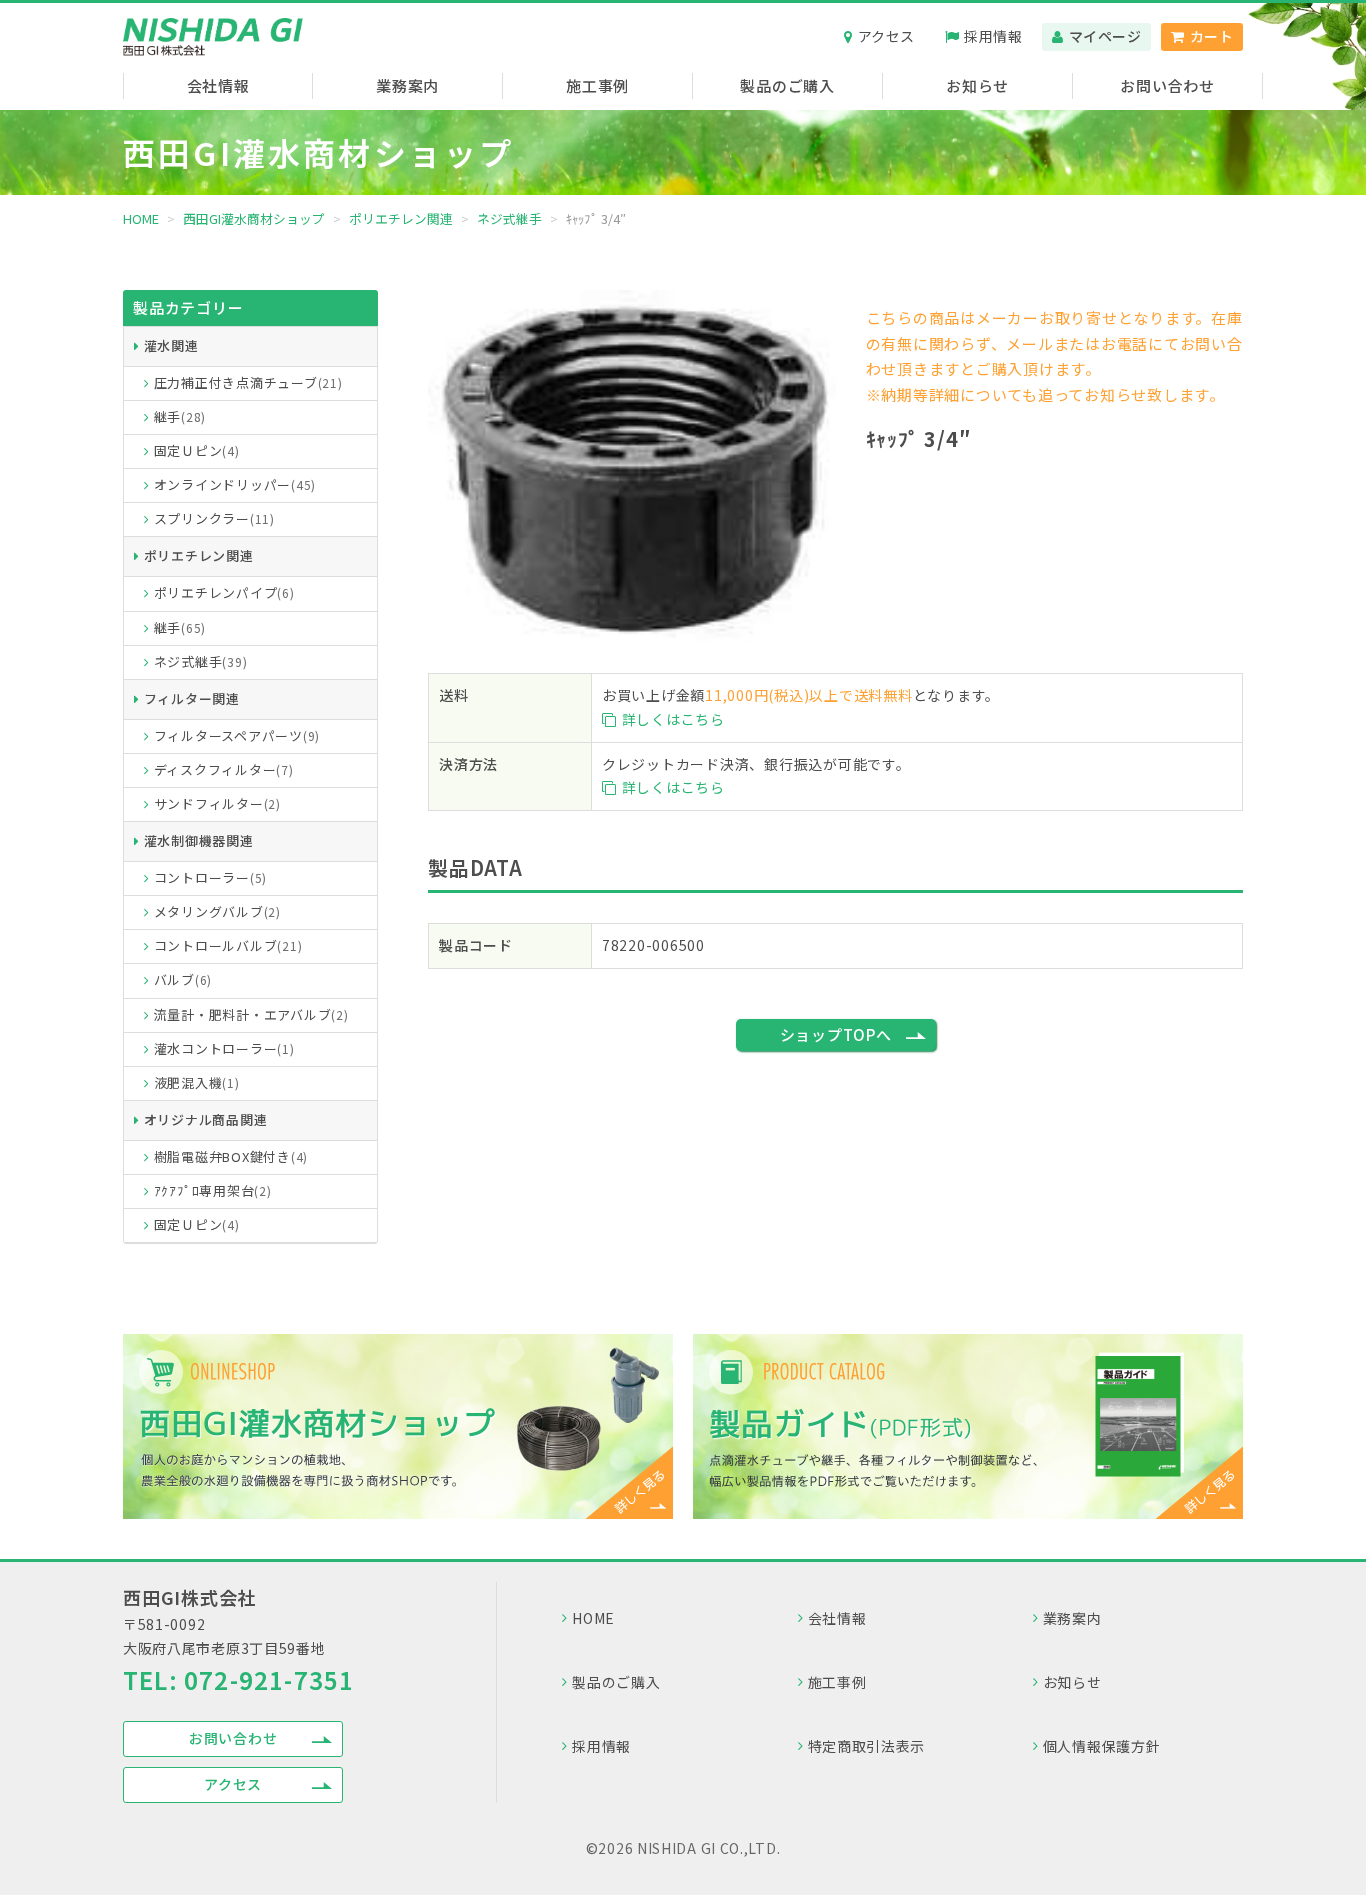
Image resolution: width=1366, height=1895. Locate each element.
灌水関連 (171, 345)
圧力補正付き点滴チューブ (248, 382)
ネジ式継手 (201, 661)
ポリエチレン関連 (199, 555)
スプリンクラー (214, 518)
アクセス (886, 36)
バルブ (183, 979)
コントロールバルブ (228, 945)
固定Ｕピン (197, 450)
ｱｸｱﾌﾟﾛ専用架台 (213, 1190)
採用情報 (993, 36)
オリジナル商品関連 (206, 1119)
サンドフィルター (217, 803)
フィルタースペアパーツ (237, 735)
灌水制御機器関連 (199, 840)
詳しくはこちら (673, 719)
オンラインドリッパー (235, 484)
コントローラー (211, 877)
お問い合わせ (233, 1738)
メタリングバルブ (217, 911)
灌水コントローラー (224, 1048)
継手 (180, 416)
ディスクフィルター (224, 769)
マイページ (1105, 36)
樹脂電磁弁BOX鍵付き (231, 1156)
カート (1212, 36)
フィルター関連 (192, 698)
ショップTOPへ (836, 1034)
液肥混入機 (197, 1082)
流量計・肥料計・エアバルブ (251, 1014)
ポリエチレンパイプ (224, 592)
